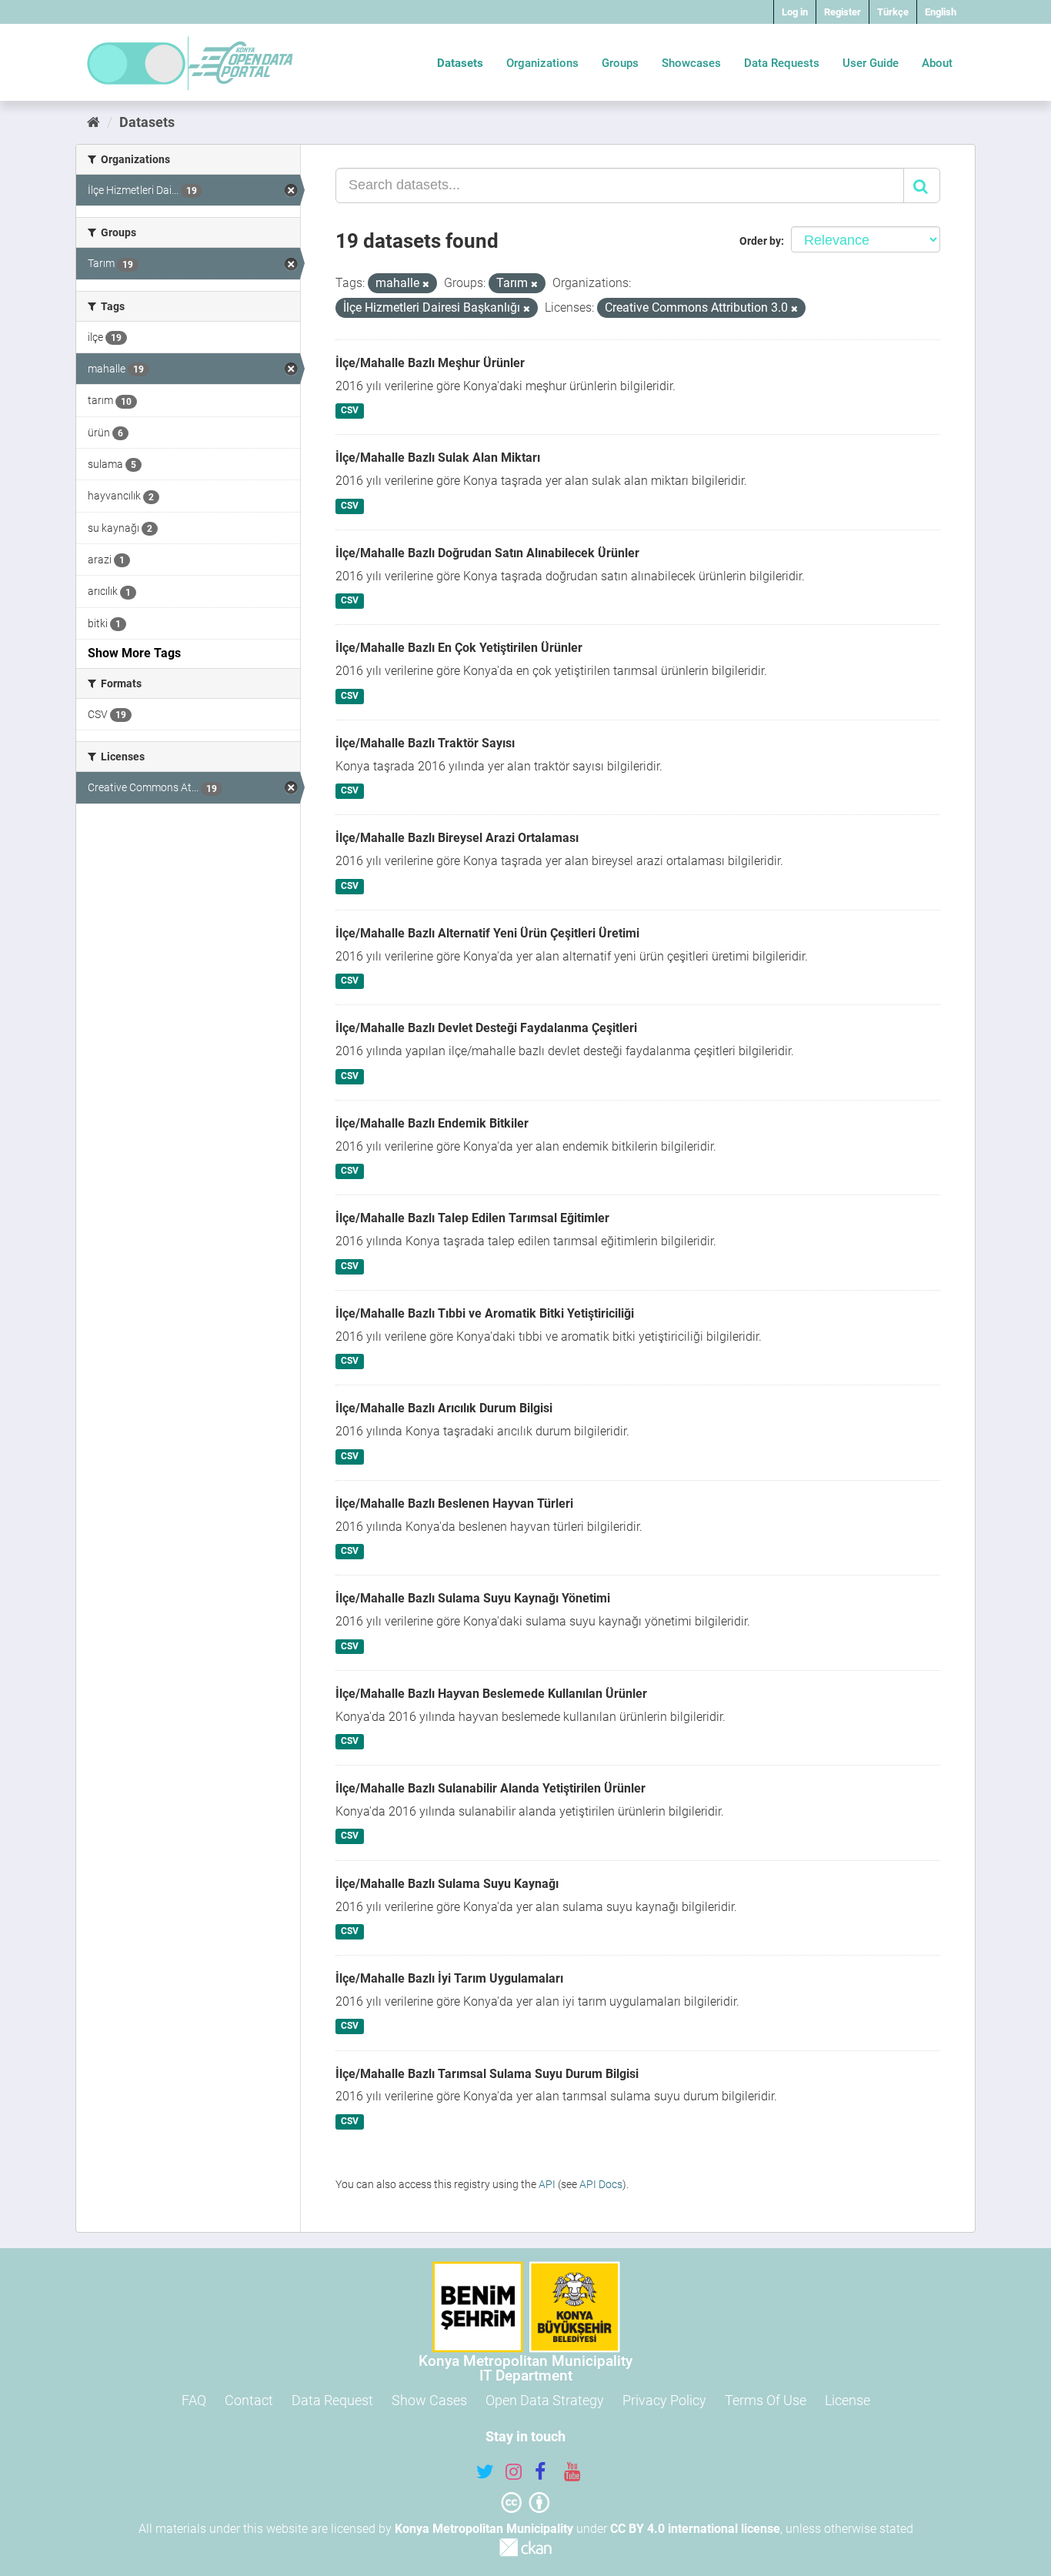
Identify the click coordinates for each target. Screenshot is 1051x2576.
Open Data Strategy (545, 2400)
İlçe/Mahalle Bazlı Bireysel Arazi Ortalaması (457, 838)
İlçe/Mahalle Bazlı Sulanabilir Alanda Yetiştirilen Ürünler (490, 1788)
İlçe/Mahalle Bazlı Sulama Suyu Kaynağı (447, 1884)
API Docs (601, 2184)
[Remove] (426, 284)
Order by (760, 241)
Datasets (460, 63)
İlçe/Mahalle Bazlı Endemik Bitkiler (432, 1123)
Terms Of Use (766, 2400)
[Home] (93, 122)
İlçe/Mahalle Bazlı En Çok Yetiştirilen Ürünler (459, 648)
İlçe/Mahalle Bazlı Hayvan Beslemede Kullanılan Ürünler (491, 1694)
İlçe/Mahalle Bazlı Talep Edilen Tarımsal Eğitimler (472, 1218)
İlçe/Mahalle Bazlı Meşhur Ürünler (430, 363)
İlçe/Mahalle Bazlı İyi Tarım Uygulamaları (449, 1978)
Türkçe (893, 12)
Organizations (542, 63)
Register (842, 12)
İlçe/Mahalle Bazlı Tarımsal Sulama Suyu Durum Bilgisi (487, 2074)
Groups (620, 63)
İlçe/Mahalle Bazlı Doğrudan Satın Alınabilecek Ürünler (487, 553)
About (937, 63)
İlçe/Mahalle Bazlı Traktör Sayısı (425, 743)
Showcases (691, 63)
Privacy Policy (664, 2400)
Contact (249, 2400)
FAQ (194, 2400)
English (941, 12)
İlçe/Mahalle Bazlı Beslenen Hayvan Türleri (454, 1504)
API (547, 2184)
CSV (350, 411)
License (847, 2400)
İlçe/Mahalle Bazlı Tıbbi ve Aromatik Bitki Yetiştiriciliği (485, 1313)
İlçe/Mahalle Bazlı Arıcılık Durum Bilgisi (444, 1408)
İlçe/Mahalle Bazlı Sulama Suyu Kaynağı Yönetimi (473, 1598)
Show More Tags (134, 653)
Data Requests (782, 63)
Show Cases (429, 2400)
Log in (795, 12)
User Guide (871, 63)
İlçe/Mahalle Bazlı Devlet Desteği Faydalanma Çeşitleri (486, 1028)
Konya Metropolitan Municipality (484, 2529)
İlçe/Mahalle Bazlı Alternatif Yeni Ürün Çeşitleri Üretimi (487, 933)
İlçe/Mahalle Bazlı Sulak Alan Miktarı (438, 458)
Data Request (332, 2400)
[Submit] (922, 185)
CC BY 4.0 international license (695, 2529)
